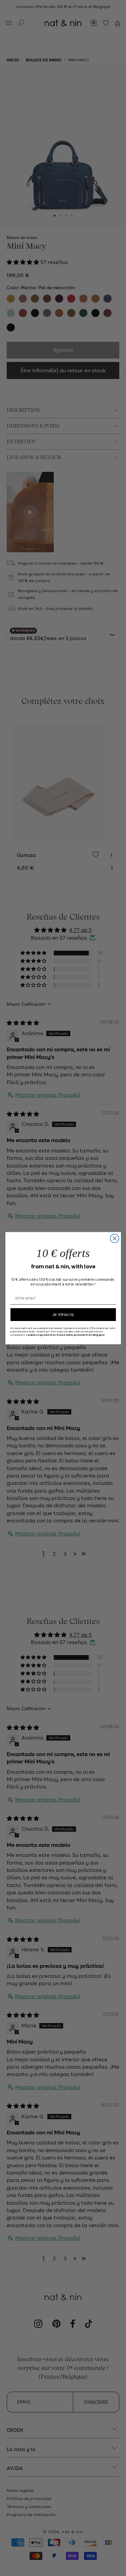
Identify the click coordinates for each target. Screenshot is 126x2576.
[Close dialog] (115, 1238)
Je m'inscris (63, 1314)
